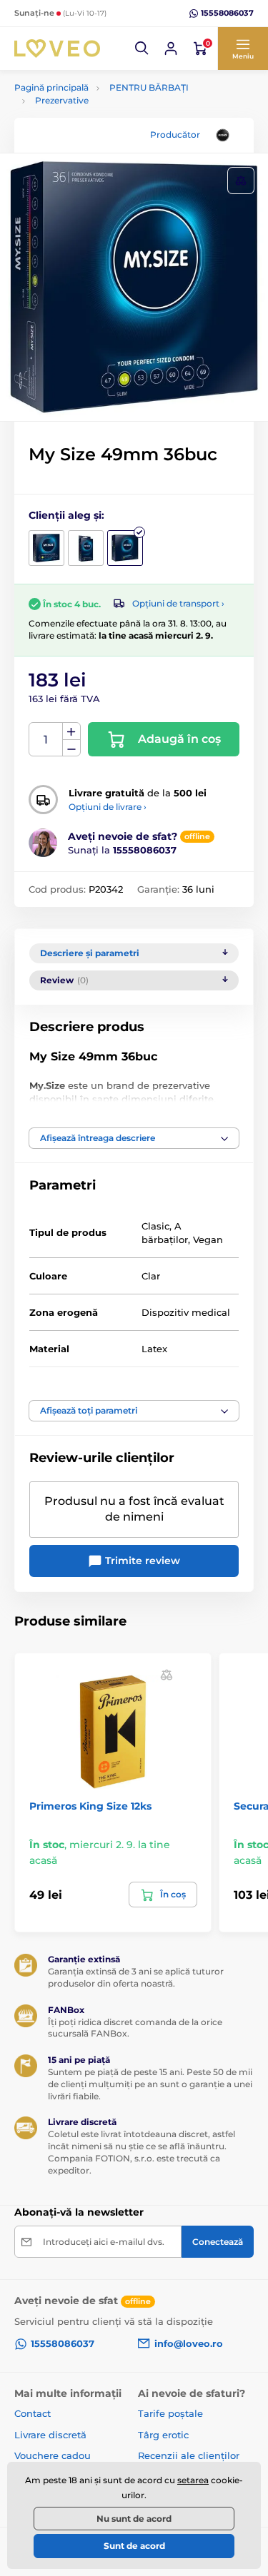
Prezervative (62, 100)
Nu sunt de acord (134, 2519)
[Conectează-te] (171, 49)
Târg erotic (163, 2435)
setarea (193, 2480)
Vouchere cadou (53, 2455)
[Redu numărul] (71, 748)
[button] (142, 49)
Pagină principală (51, 87)
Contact (33, 2413)
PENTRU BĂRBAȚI (149, 87)
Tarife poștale (170, 2413)
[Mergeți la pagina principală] (57, 48)
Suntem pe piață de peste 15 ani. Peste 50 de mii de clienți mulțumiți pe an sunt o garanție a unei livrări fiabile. (150, 2084)
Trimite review (141, 1561)
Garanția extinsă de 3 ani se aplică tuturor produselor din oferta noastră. (136, 1977)
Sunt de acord (134, 2546)
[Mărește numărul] (71, 731)
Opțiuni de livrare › (108, 807)
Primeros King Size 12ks (90, 1806)
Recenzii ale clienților (189, 2455)
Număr (46, 740)
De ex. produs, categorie (104, 117)
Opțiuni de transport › (178, 603)
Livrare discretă (50, 2435)
